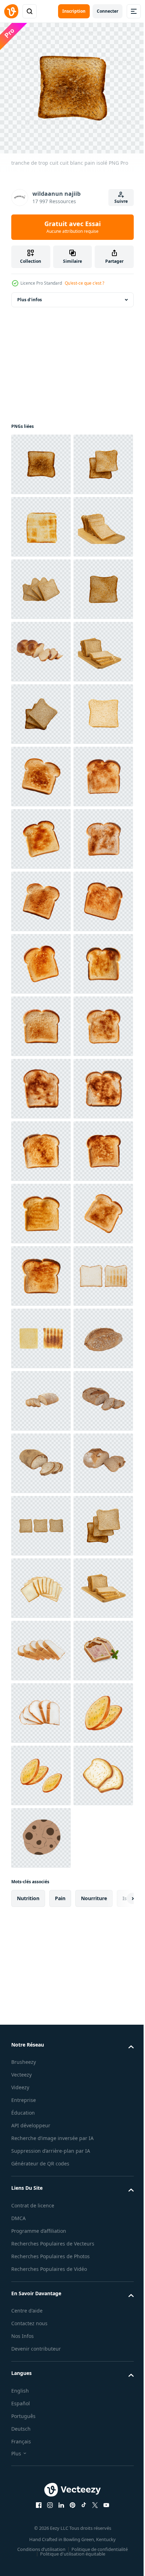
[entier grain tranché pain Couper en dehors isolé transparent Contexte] (41, 2270)
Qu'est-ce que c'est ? (84, 283)
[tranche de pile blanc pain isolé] (41, 709)
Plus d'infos (30, 295)
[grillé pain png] (41, 2145)
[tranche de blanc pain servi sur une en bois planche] (41, 896)
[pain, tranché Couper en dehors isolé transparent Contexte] (41, 834)
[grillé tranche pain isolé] (41, 584)
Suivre (121, 201)
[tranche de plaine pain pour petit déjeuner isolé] (41, 959)
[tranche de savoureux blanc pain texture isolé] (41, 1021)
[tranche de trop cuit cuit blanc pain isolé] (41, 459)
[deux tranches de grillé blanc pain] (41, 522)
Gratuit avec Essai (72, 227)
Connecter (108, 11)
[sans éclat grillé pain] (41, 2208)
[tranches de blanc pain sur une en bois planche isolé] (41, 647)
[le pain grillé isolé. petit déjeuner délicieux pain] (41, 772)
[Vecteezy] (11, 11)
